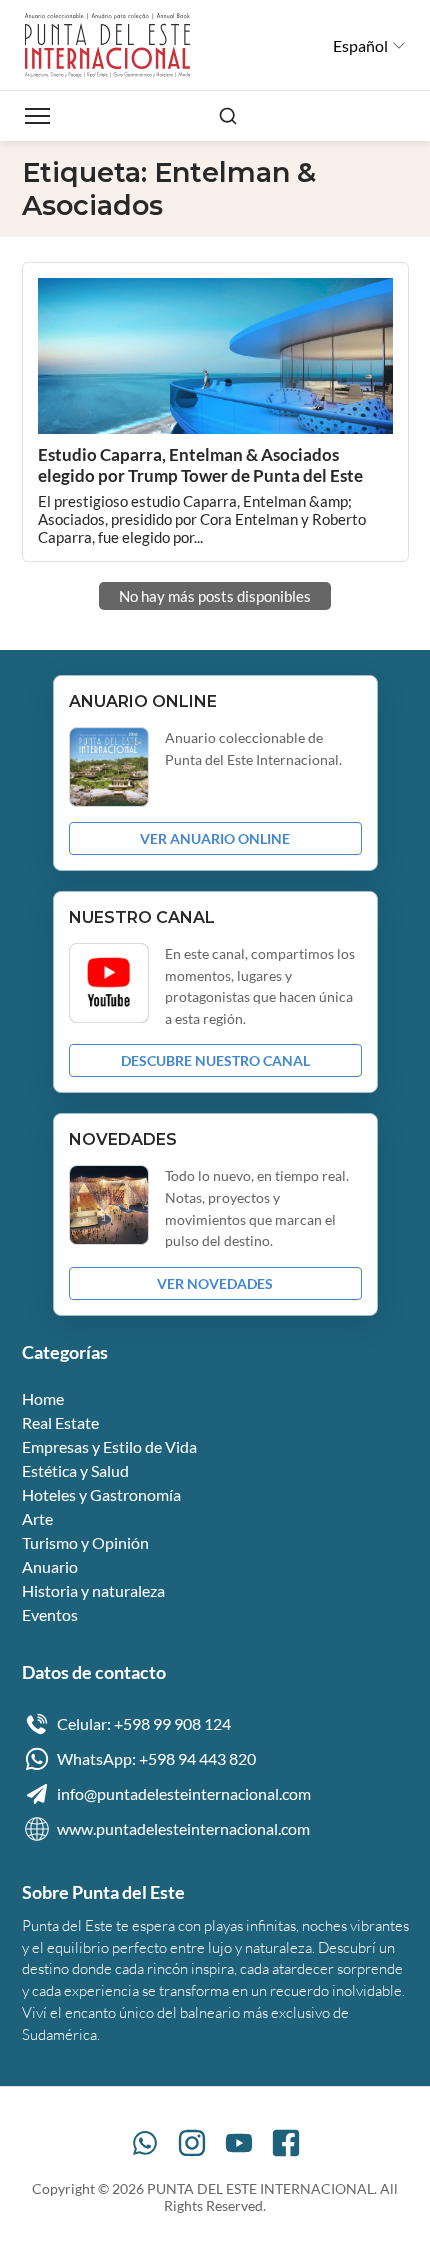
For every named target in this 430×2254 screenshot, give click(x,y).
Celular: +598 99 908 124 (144, 1723)
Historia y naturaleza (93, 1590)
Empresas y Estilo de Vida (109, 1446)
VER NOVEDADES (215, 1283)
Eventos (50, 1614)
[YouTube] (239, 2143)
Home (43, 1398)
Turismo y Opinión (85, 1542)
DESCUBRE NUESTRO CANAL (215, 1060)
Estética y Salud (75, 1470)
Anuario (50, 1566)
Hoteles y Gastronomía (101, 1494)
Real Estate (60, 1422)
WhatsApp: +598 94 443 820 (156, 1758)
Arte (37, 1518)
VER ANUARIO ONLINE (215, 838)
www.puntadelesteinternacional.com (183, 1828)
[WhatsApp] (145, 2143)
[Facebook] (286, 2143)
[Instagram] (192, 2143)
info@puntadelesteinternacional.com (184, 1793)
